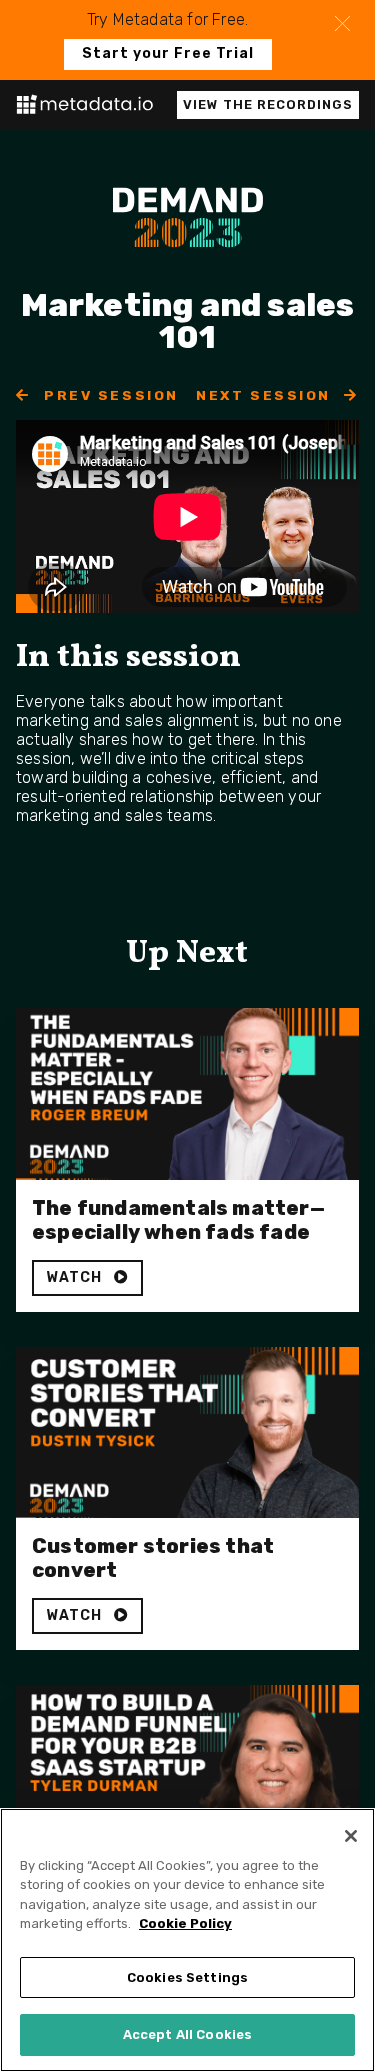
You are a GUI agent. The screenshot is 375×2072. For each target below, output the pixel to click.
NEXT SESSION (266, 395)
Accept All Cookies (187, 2034)
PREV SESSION (109, 395)
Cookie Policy (185, 1923)
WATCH (76, 1277)
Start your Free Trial (168, 53)
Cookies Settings (187, 1977)
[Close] (351, 1836)
